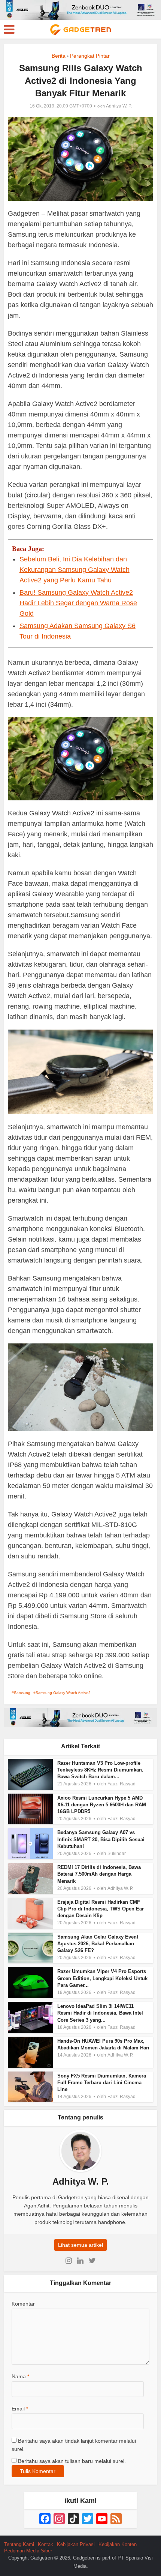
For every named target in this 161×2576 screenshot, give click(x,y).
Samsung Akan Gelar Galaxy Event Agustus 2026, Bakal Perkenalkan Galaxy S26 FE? (98, 1944)
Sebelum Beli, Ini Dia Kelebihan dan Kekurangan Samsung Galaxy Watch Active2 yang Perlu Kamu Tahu (75, 570)
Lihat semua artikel (80, 2245)
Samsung (22, 1693)
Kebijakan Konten (118, 2544)
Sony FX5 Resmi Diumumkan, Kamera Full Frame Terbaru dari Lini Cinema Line (102, 2083)
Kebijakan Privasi (76, 2544)
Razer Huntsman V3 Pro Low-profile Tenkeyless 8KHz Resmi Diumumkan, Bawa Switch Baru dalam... (100, 1770)
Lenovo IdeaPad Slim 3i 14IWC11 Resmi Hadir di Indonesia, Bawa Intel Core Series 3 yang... (100, 2013)
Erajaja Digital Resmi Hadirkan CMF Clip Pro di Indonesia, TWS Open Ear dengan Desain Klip (101, 1909)
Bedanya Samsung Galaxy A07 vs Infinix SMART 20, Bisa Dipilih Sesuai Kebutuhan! (101, 1839)
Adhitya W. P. (119, 106)
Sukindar (117, 1854)
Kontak (45, 2544)
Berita (59, 56)
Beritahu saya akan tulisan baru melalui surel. (72, 2461)
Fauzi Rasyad (121, 1784)
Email (20, 2409)
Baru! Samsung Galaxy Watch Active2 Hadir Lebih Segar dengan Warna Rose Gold (78, 603)
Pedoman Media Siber (28, 2551)
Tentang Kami (19, 2544)
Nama (20, 2376)
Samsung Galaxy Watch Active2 (63, 1693)
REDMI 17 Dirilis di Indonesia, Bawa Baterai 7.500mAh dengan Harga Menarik (99, 1874)
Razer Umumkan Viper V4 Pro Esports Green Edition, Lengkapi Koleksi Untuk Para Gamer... (102, 1978)
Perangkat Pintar (90, 56)
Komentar (23, 2304)
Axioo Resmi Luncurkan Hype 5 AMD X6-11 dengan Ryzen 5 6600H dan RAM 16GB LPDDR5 (102, 1805)
